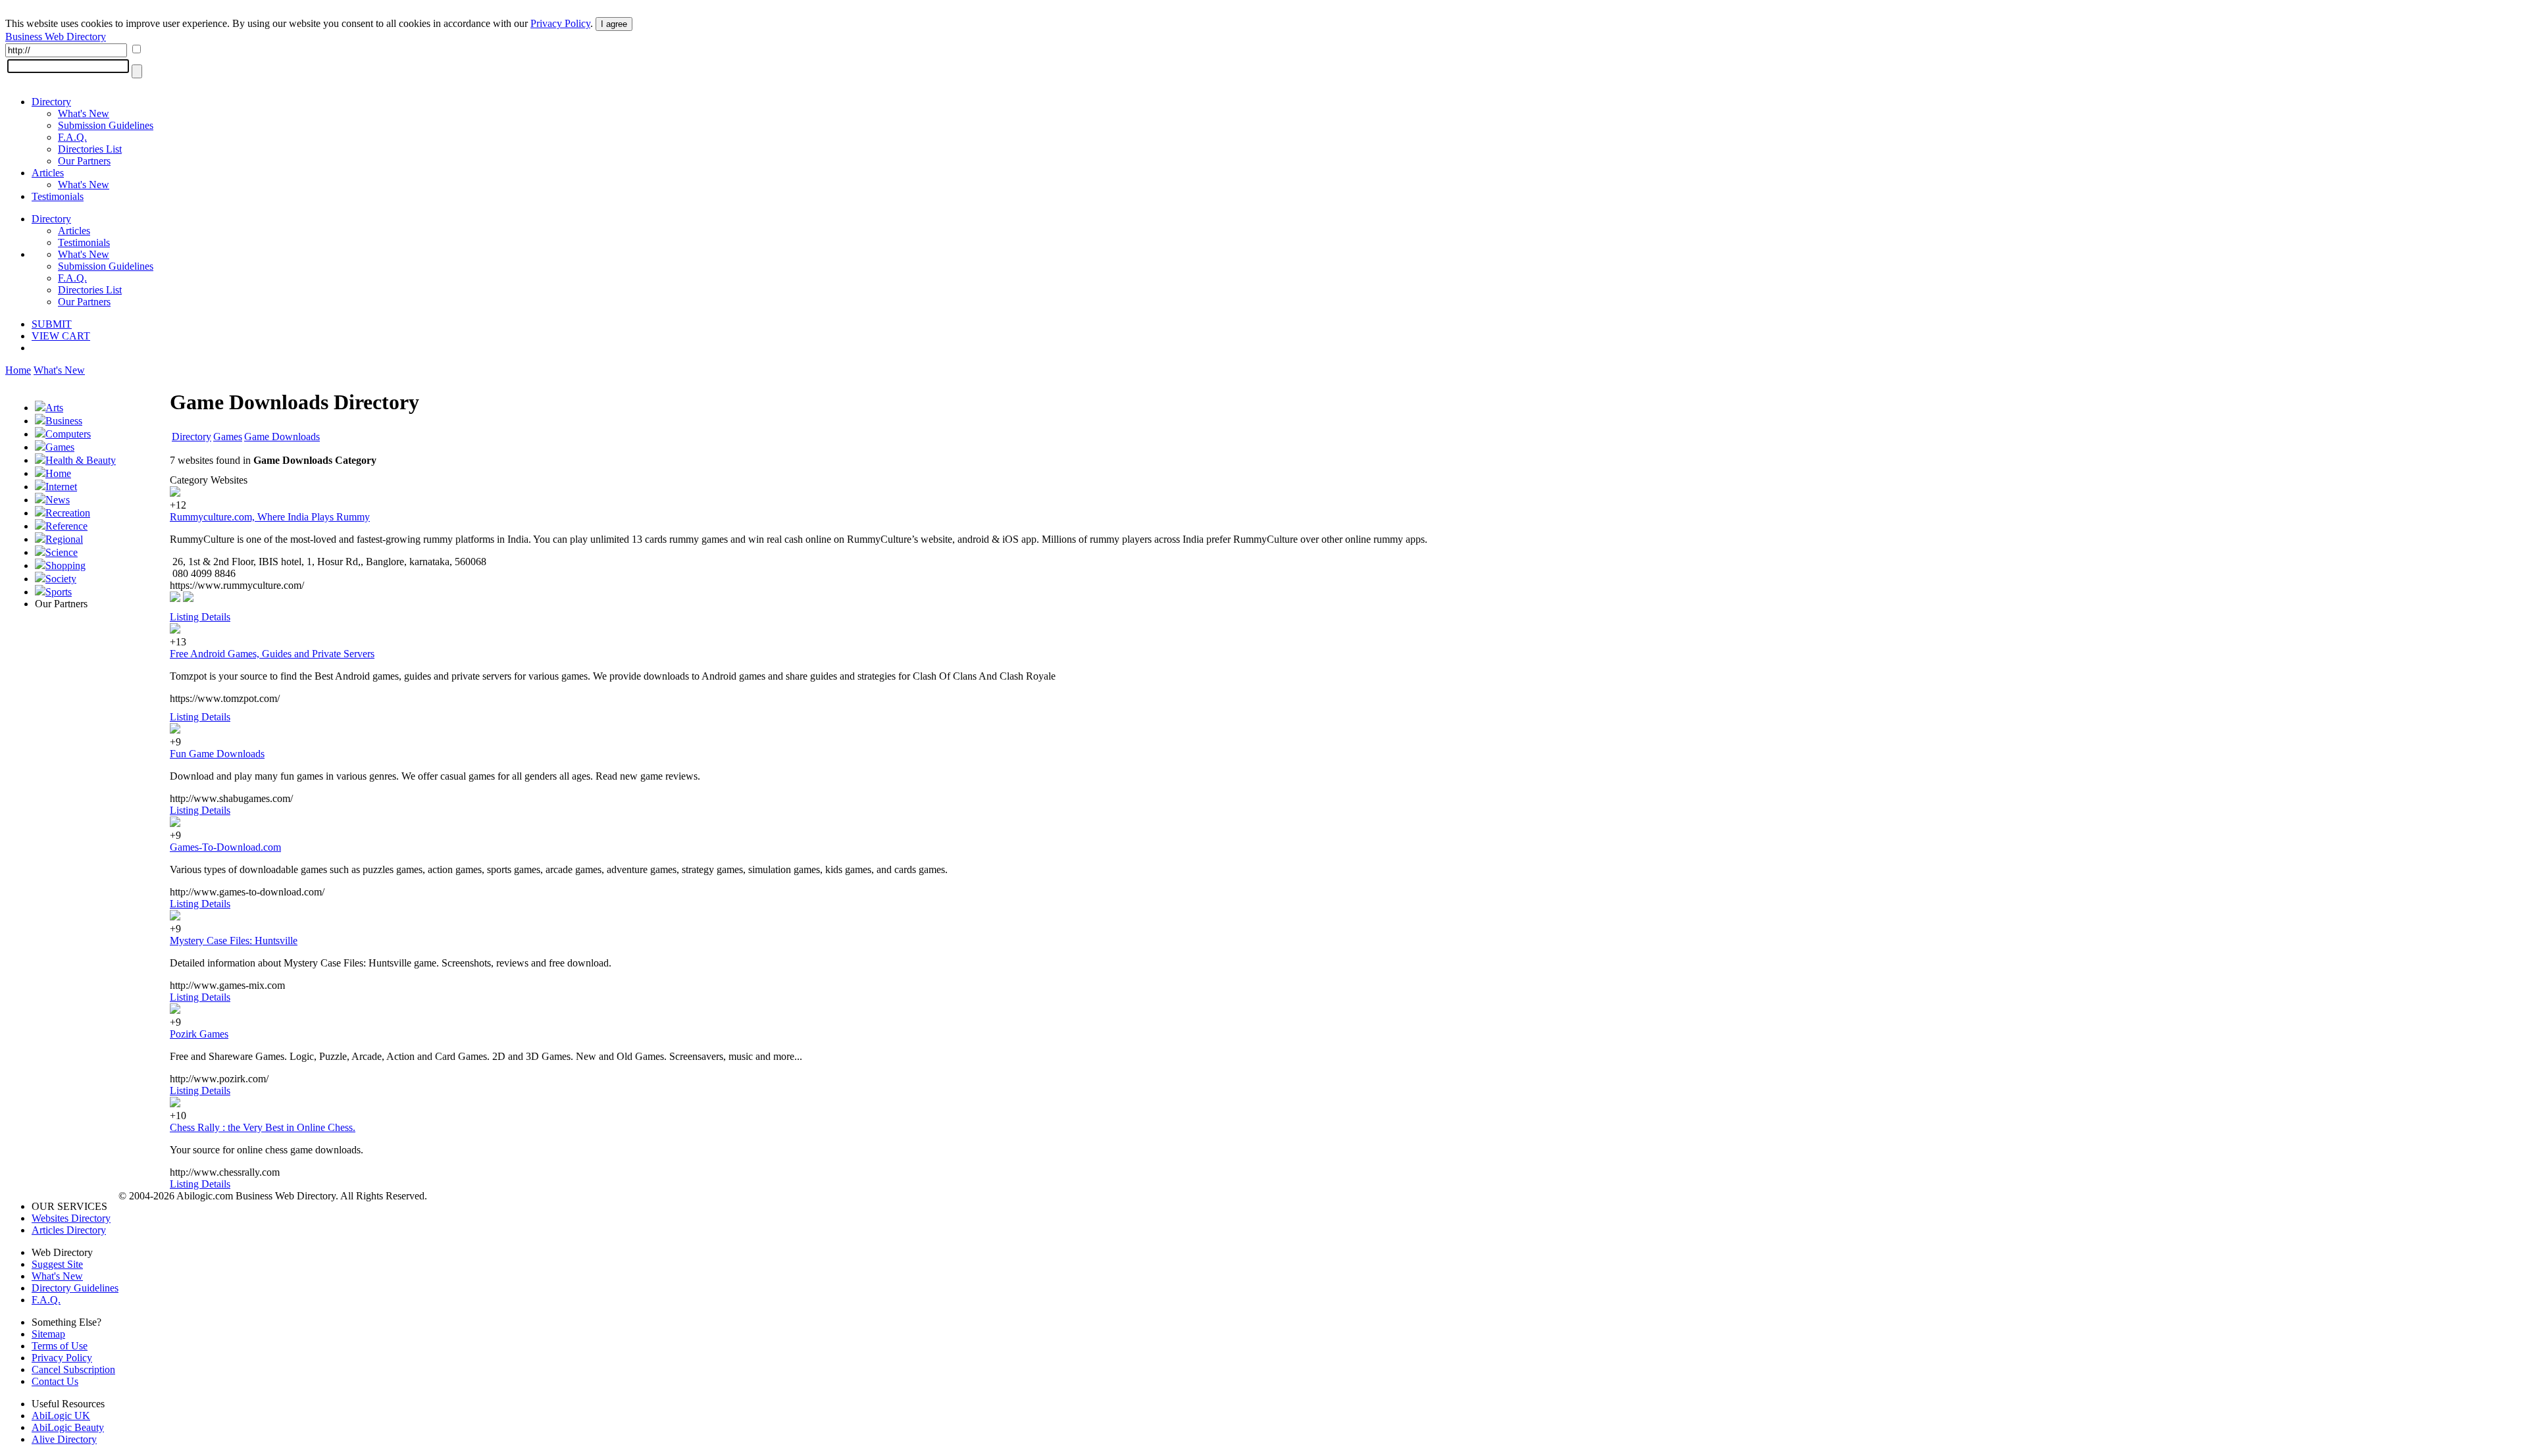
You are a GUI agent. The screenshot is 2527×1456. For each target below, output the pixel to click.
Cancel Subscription (73, 1369)
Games (60, 447)
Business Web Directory (56, 37)
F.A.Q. (72, 137)
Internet (61, 487)
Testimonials (58, 196)
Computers (68, 434)
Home (18, 370)
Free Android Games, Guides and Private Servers (272, 654)
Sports (59, 592)
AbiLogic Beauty (68, 1427)
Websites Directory (71, 1218)
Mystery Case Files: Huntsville (234, 941)
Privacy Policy (560, 23)
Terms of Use (60, 1346)
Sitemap (48, 1334)
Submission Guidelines (106, 125)
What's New (84, 113)
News (58, 500)
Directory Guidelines (75, 1288)
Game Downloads (282, 437)
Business (64, 421)
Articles (48, 173)
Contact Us (55, 1381)
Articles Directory (69, 1230)
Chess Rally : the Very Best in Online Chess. (263, 1127)
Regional (64, 539)
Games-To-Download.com (225, 847)
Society (61, 579)
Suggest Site (57, 1264)
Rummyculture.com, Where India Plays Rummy (270, 517)
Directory (51, 102)
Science (62, 552)
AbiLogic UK (61, 1416)
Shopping (65, 565)
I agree (614, 24)
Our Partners (84, 161)
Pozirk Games (199, 1034)
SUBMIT (52, 324)
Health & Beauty (81, 460)
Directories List (90, 149)
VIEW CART (61, 336)
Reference (66, 526)
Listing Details (200, 617)
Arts (54, 408)
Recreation (68, 513)
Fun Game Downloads (217, 754)
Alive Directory (64, 1439)
